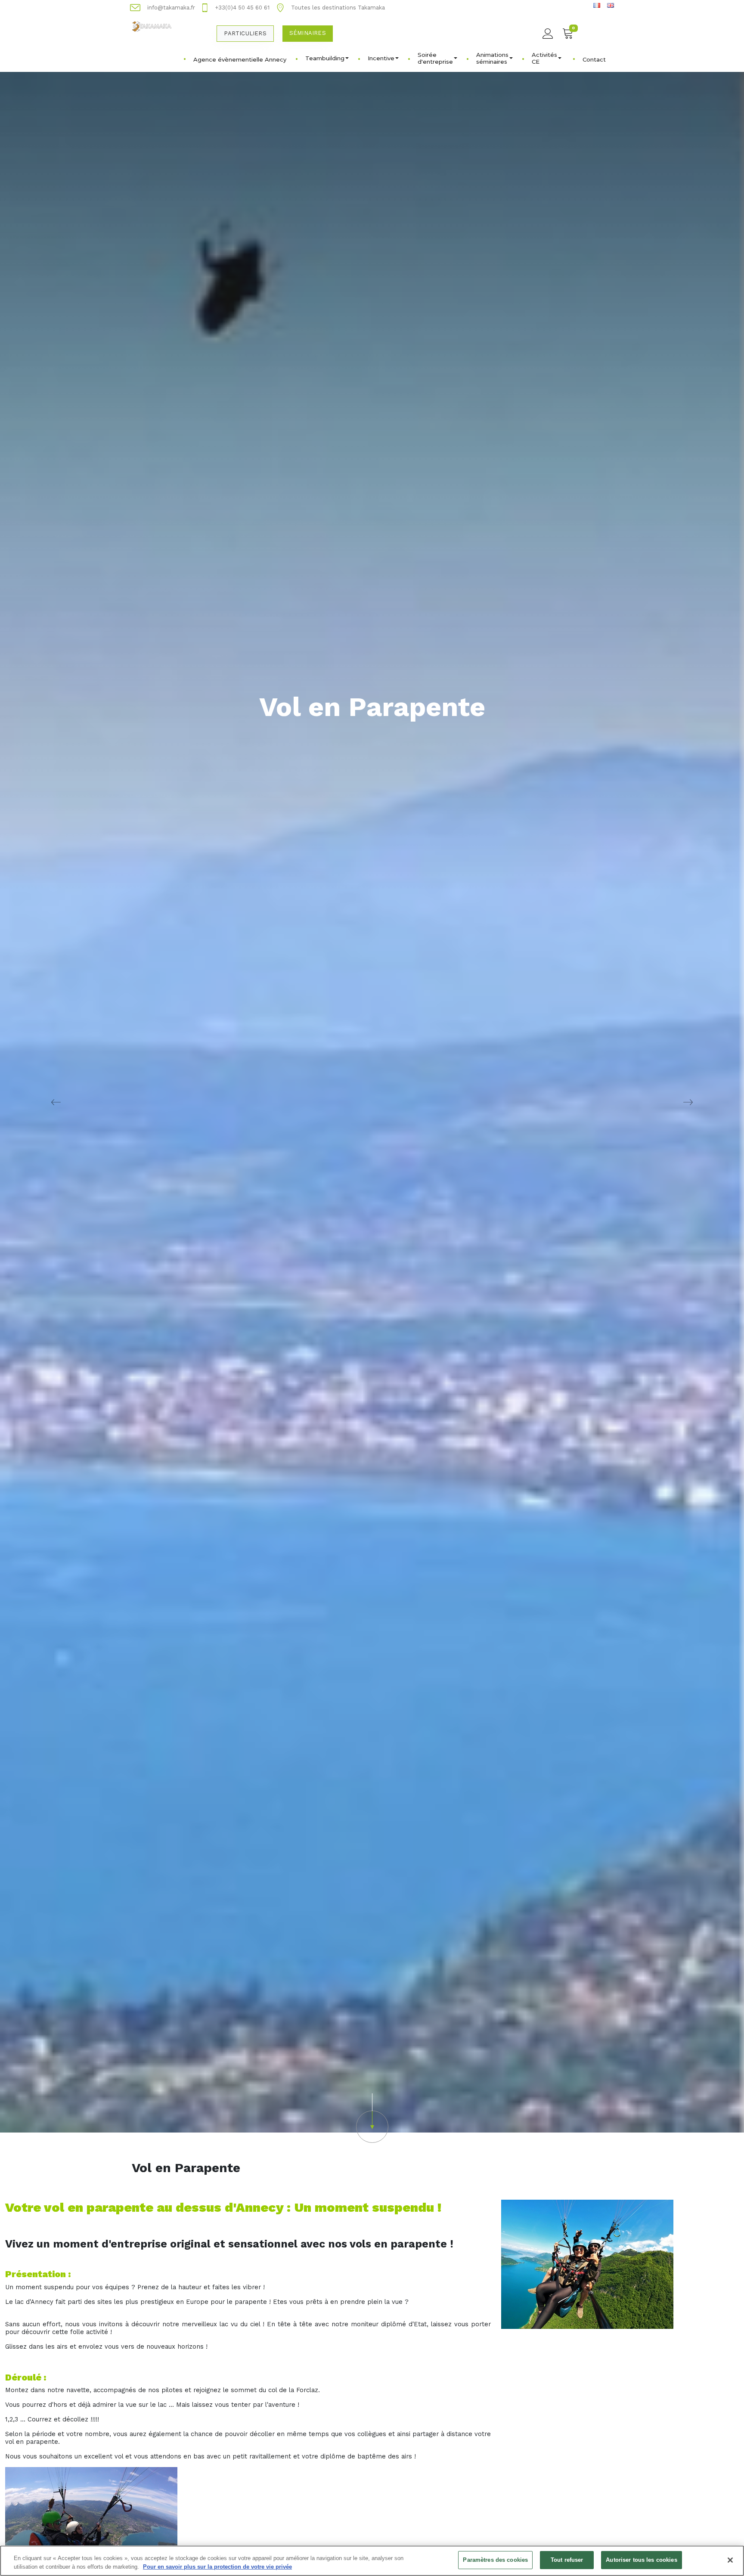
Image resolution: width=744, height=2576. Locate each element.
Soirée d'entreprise (435, 58)
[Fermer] (730, 2560)
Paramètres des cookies (495, 2560)
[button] (372, 2118)
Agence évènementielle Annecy (240, 59)
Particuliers (245, 33)
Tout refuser (567, 2560)
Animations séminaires (492, 58)
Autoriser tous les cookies (641, 2560)
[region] (372, 2561)
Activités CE (544, 58)
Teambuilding (325, 58)
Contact (594, 59)
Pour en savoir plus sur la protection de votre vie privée (217, 2567)
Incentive (381, 58)
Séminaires (308, 33)
